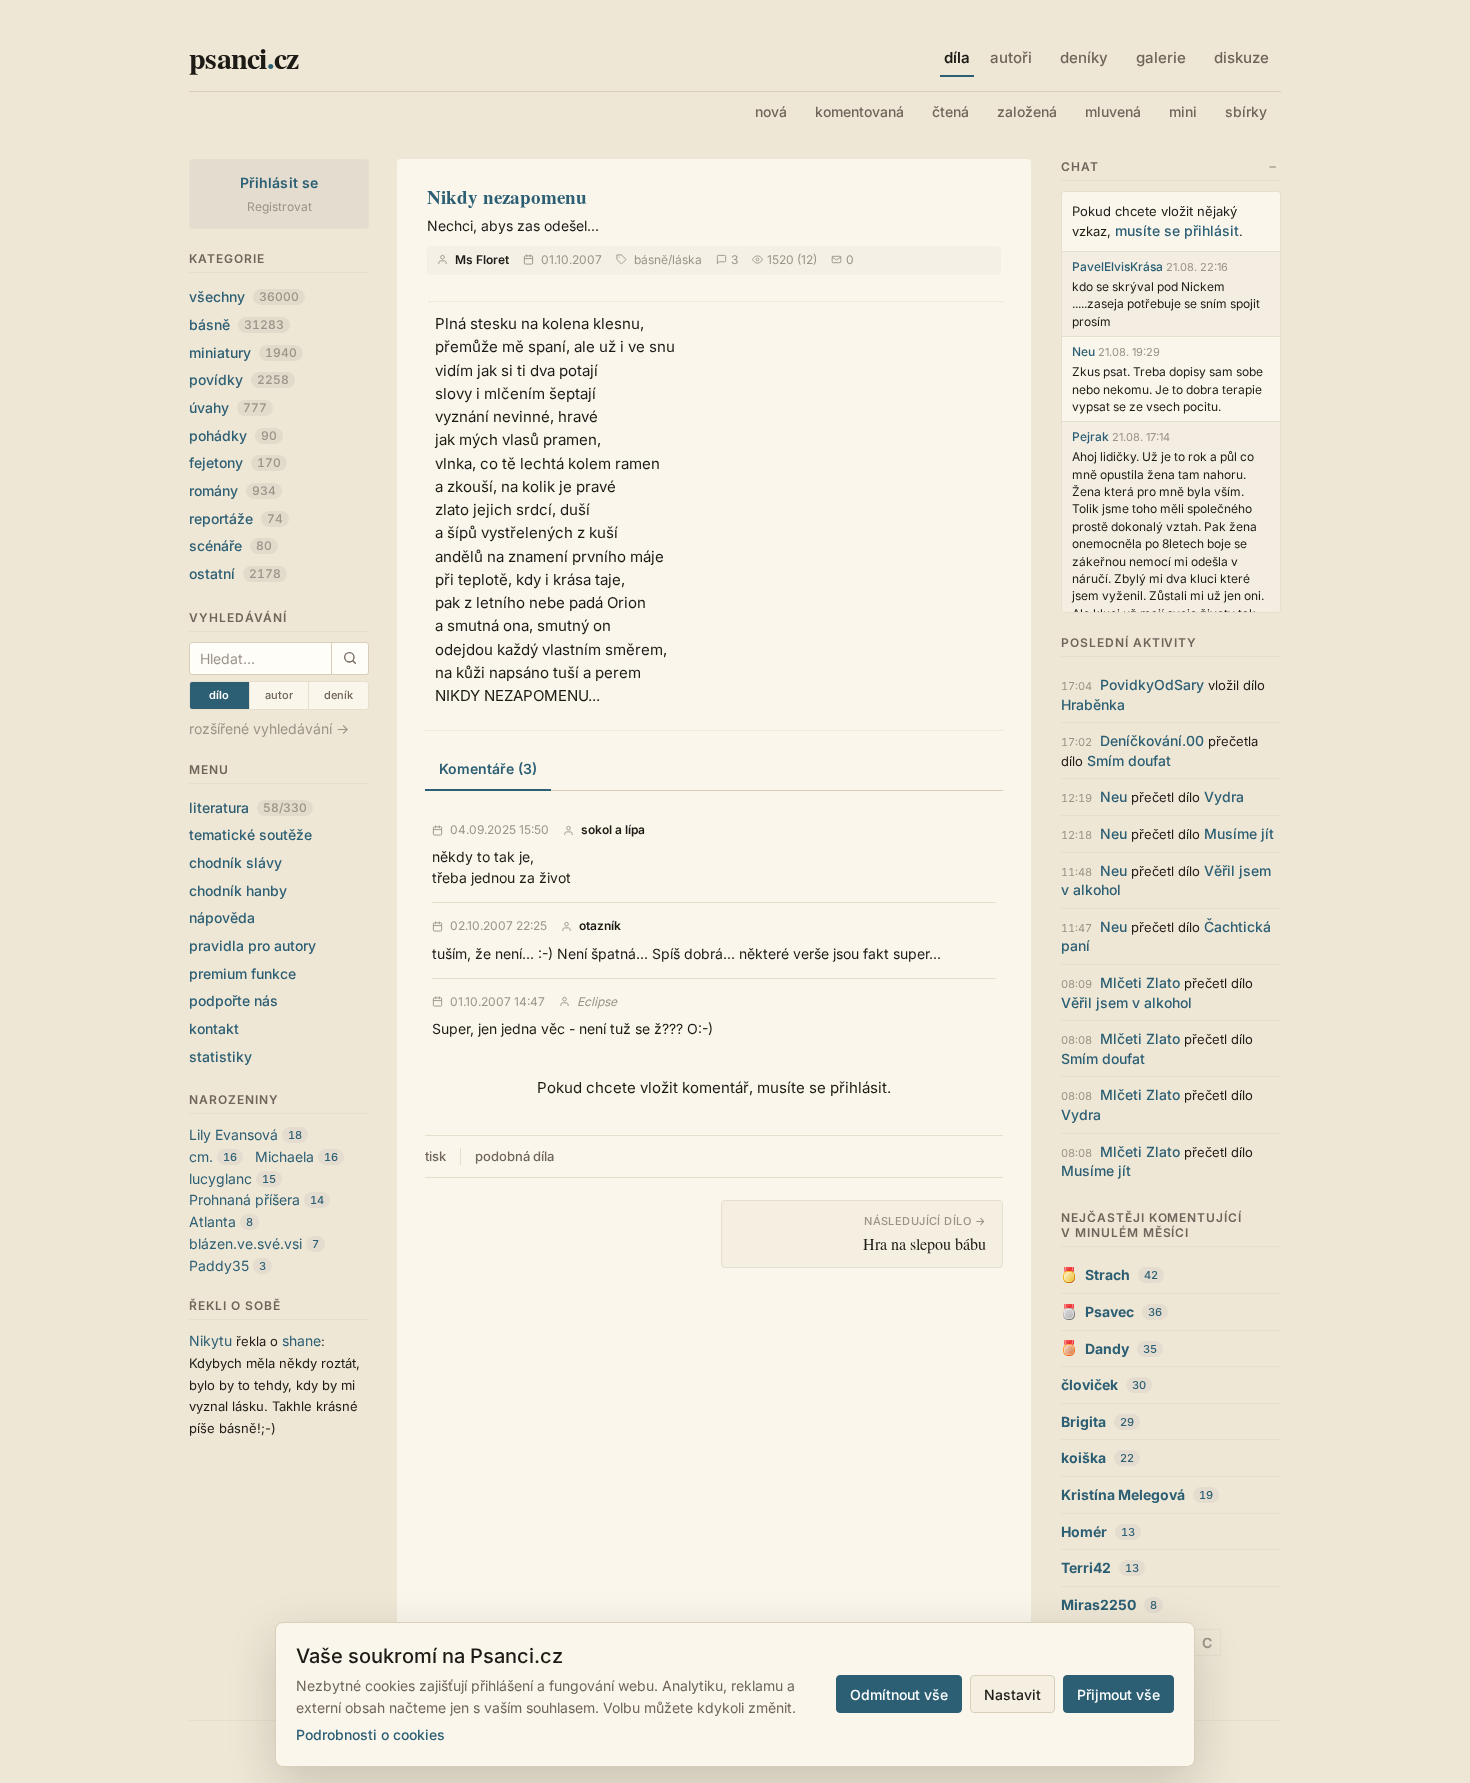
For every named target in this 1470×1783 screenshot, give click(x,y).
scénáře (230, 545)
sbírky (1246, 111)
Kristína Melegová (1123, 1494)
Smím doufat (1129, 760)
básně (236, 324)
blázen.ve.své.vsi (245, 1243)
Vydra (1224, 796)
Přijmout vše (1118, 1694)
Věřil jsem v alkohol (1126, 1002)
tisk (435, 1156)
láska (687, 259)
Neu (1083, 351)
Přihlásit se (279, 182)
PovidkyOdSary (1152, 684)
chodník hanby (238, 890)
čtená (950, 111)
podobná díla (514, 1156)
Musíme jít (1239, 833)
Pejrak (1090, 436)
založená (1027, 111)
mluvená (1113, 111)
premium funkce (242, 973)
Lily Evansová (233, 1134)
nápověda (222, 917)
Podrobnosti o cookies (370, 1734)
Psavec (1109, 1311)
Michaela (284, 1156)
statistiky (220, 1056)
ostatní (235, 573)
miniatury (243, 352)
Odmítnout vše (899, 1694)
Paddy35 (219, 1265)
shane (301, 1340)
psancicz (243, 57)
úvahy (228, 407)
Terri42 (1086, 1567)
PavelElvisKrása (1117, 266)
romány (232, 490)
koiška (1083, 1457)
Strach (1107, 1274)
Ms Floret (482, 259)
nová (771, 111)
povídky (239, 379)
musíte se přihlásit (1177, 230)
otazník (600, 926)
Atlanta (212, 1221)
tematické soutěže (250, 834)
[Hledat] (349, 658)
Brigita (1083, 1421)
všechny (244, 296)
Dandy (1107, 1348)
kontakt (214, 1028)
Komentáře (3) (488, 768)
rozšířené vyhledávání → (269, 728)
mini (1183, 111)
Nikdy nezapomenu (507, 196)
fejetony (235, 462)
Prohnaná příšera (244, 1199)
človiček (1089, 1384)
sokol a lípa (613, 830)
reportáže (236, 518)
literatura (248, 807)
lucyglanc (220, 1178)
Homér (1084, 1531)
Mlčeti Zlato (1140, 982)
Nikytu (210, 1340)
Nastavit (1012, 1694)
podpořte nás (233, 1000)
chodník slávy (235, 862)
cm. (201, 1156)
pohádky (233, 435)
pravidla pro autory (252, 945)
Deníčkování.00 (1152, 740)
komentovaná (859, 111)
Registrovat (279, 206)
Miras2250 (1098, 1604)
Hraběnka (1093, 704)
